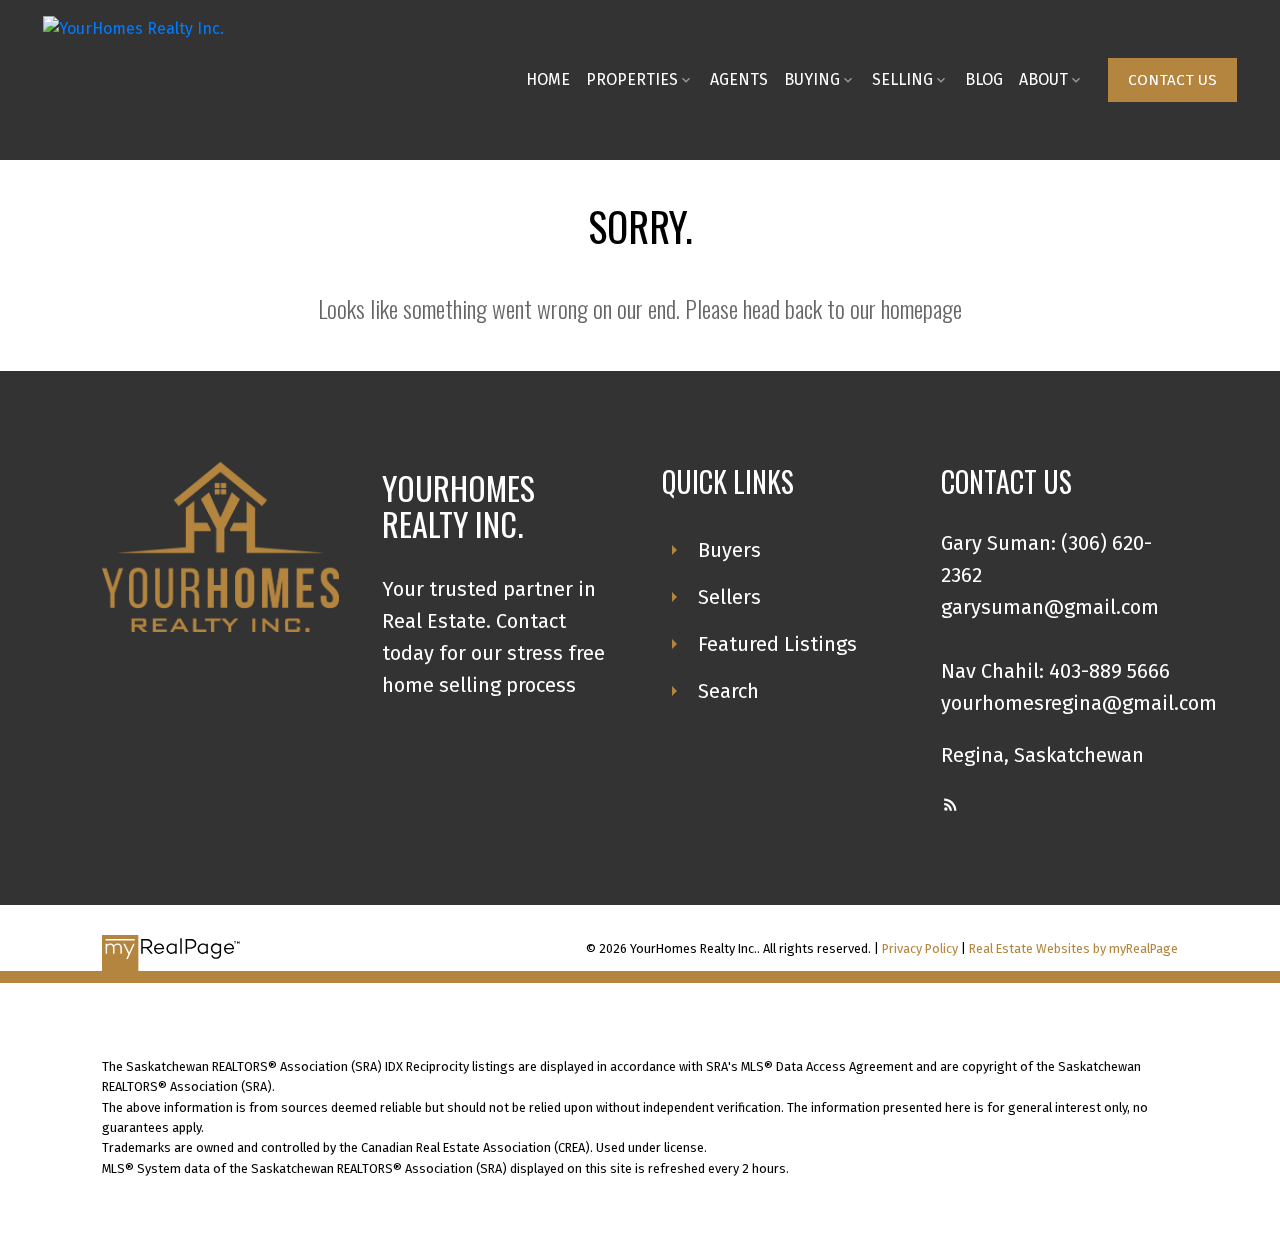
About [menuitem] (1043, 79)
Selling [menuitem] (902, 79)
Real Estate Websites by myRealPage (1073, 948)
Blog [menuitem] (984, 79)
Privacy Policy (920, 948)
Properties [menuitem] (632, 79)
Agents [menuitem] (739, 79)
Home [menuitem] (548, 79)
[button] (1172, 80)
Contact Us (1172, 80)
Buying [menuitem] (812, 79)
